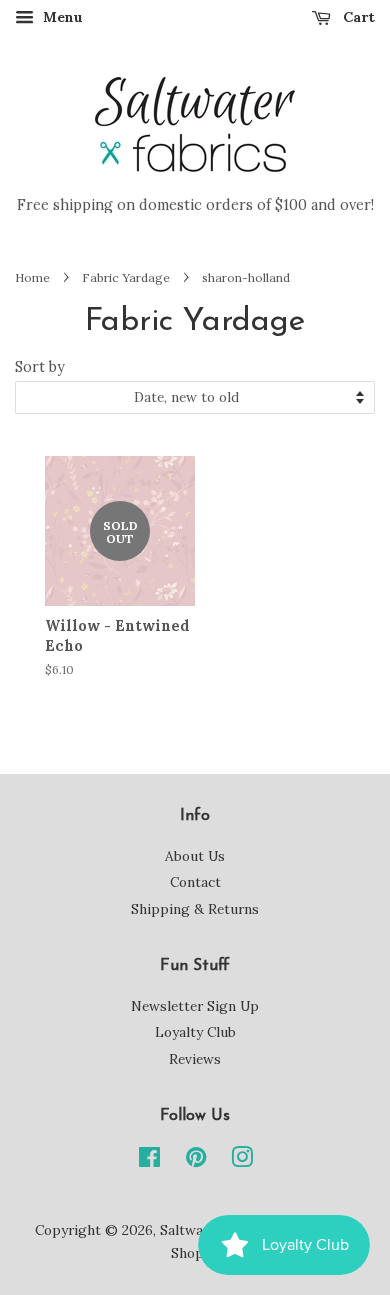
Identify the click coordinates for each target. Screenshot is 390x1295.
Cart (357, 17)
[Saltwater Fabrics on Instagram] (242, 1161)
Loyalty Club (195, 1032)
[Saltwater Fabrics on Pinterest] (196, 1161)
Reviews (195, 1059)
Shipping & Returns (195, 909)
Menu (61, 17)
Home (32, 277)
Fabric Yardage (126, 277)
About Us (195, 856)
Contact (195, 882)
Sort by (40, 367)
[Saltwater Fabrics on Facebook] (149, 1161)
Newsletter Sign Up (195, 1006)
